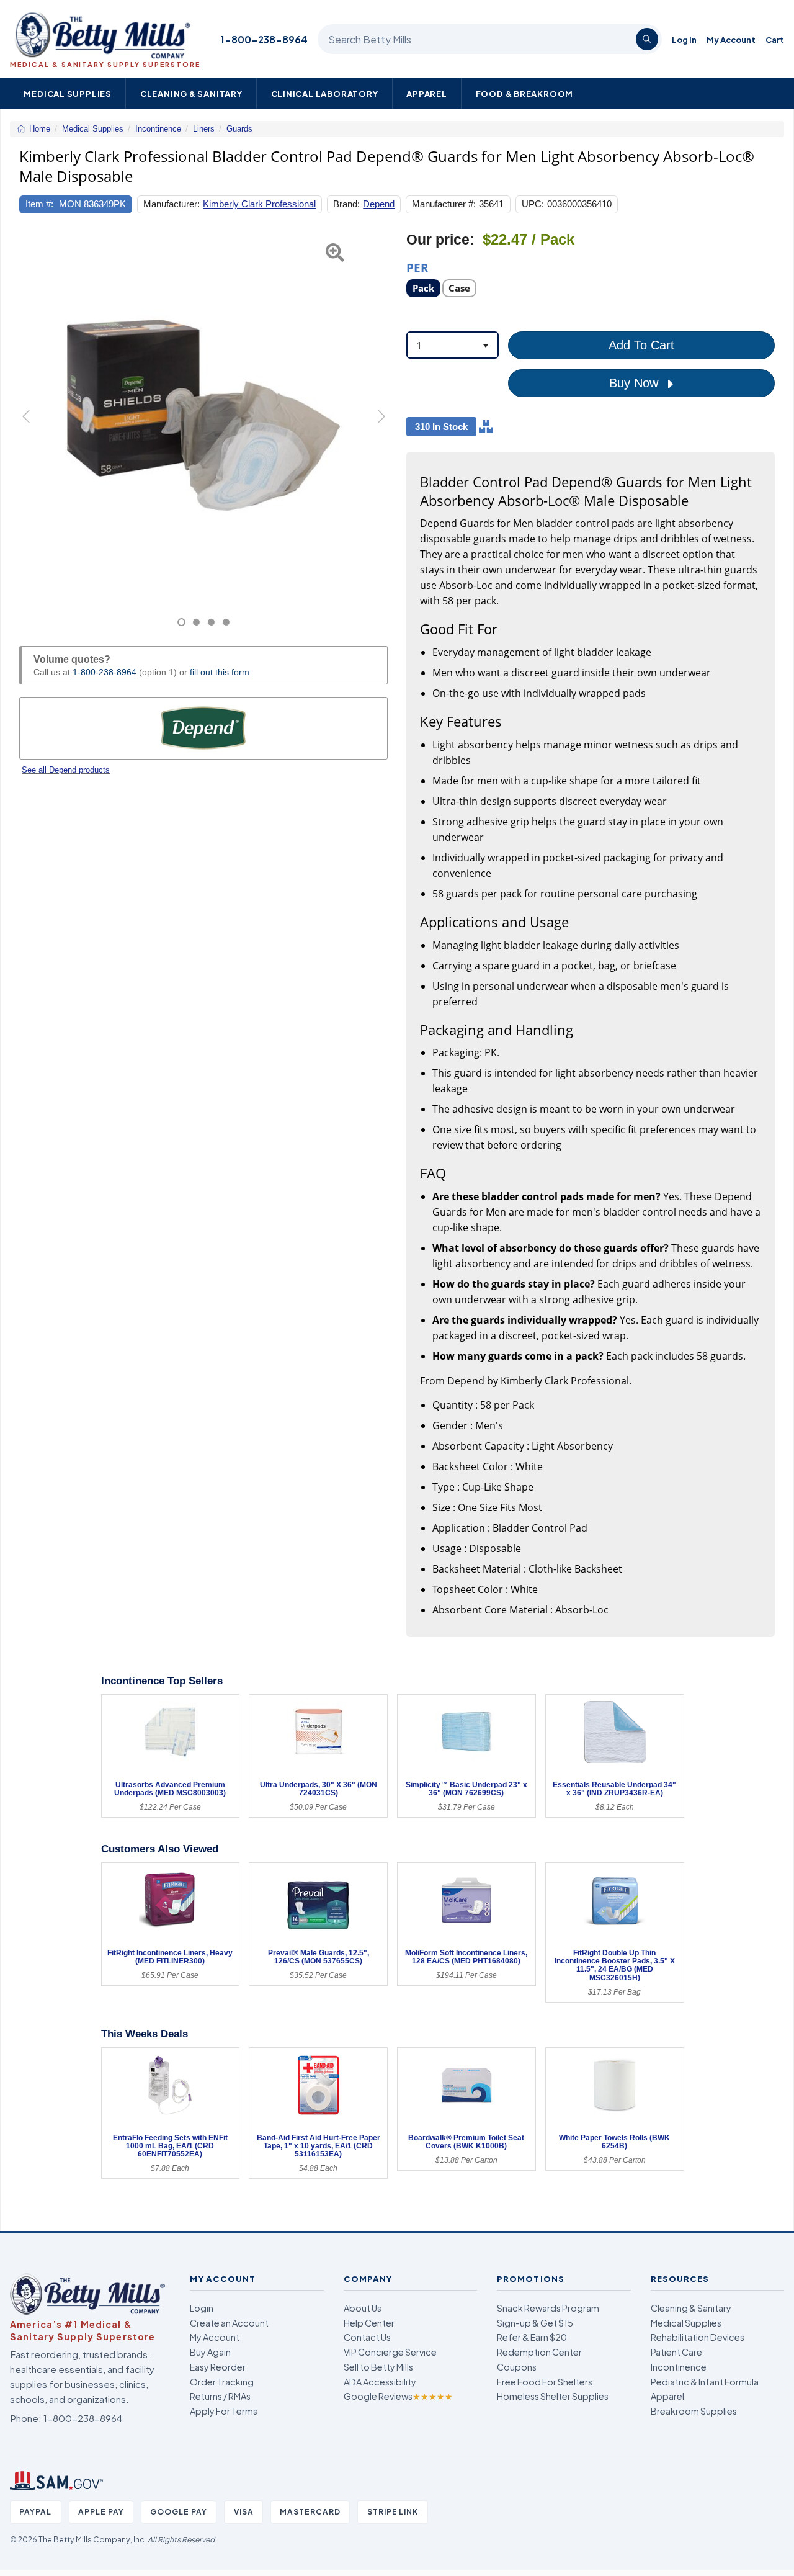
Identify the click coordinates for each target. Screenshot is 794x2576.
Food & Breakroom (525, 93)
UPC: (533, 204)
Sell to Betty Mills (378, 2367)
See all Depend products (66, 770)
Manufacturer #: (444, 204)
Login (202, 2308)
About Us (363, 2308)
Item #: (39, 204)
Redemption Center (539, 2352)
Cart (775, 39)
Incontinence (679, 2367)
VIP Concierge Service (390, 2352)
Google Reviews (398, 2396)
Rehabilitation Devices (698, 2337)
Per (417, 267)
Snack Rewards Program (548, 2308)
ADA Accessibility (380, 2382)
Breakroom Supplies (694, 2411)
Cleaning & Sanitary (191, 93)
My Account (731, 39)
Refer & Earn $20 (532, 2337)
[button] (32, 429)
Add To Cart (641, 345)
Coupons (517, 2367)
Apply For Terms (224, 2411)
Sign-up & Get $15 (535, 2323)
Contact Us (367, 2337)
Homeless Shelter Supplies (553, 2396)
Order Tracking (222, 2382)
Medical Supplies (68, 93)
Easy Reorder (218, 2367)
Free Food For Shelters (545, 2382)
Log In (684, 39)
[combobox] (453, 345)
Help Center (369, 2323)
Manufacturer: (172, 204)
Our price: (440, 240)
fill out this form (220, 672)
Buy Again (210, 2352)
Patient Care (676, 2352)
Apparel (427, 93)
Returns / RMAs (220, 2396)
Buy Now (636, 383)
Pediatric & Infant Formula (705, 2382)
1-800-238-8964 (264, 39)
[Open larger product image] (203, 415)
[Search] (647, 39)
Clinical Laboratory (325, 93)
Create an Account (229, 2323)
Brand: (346, 204)
